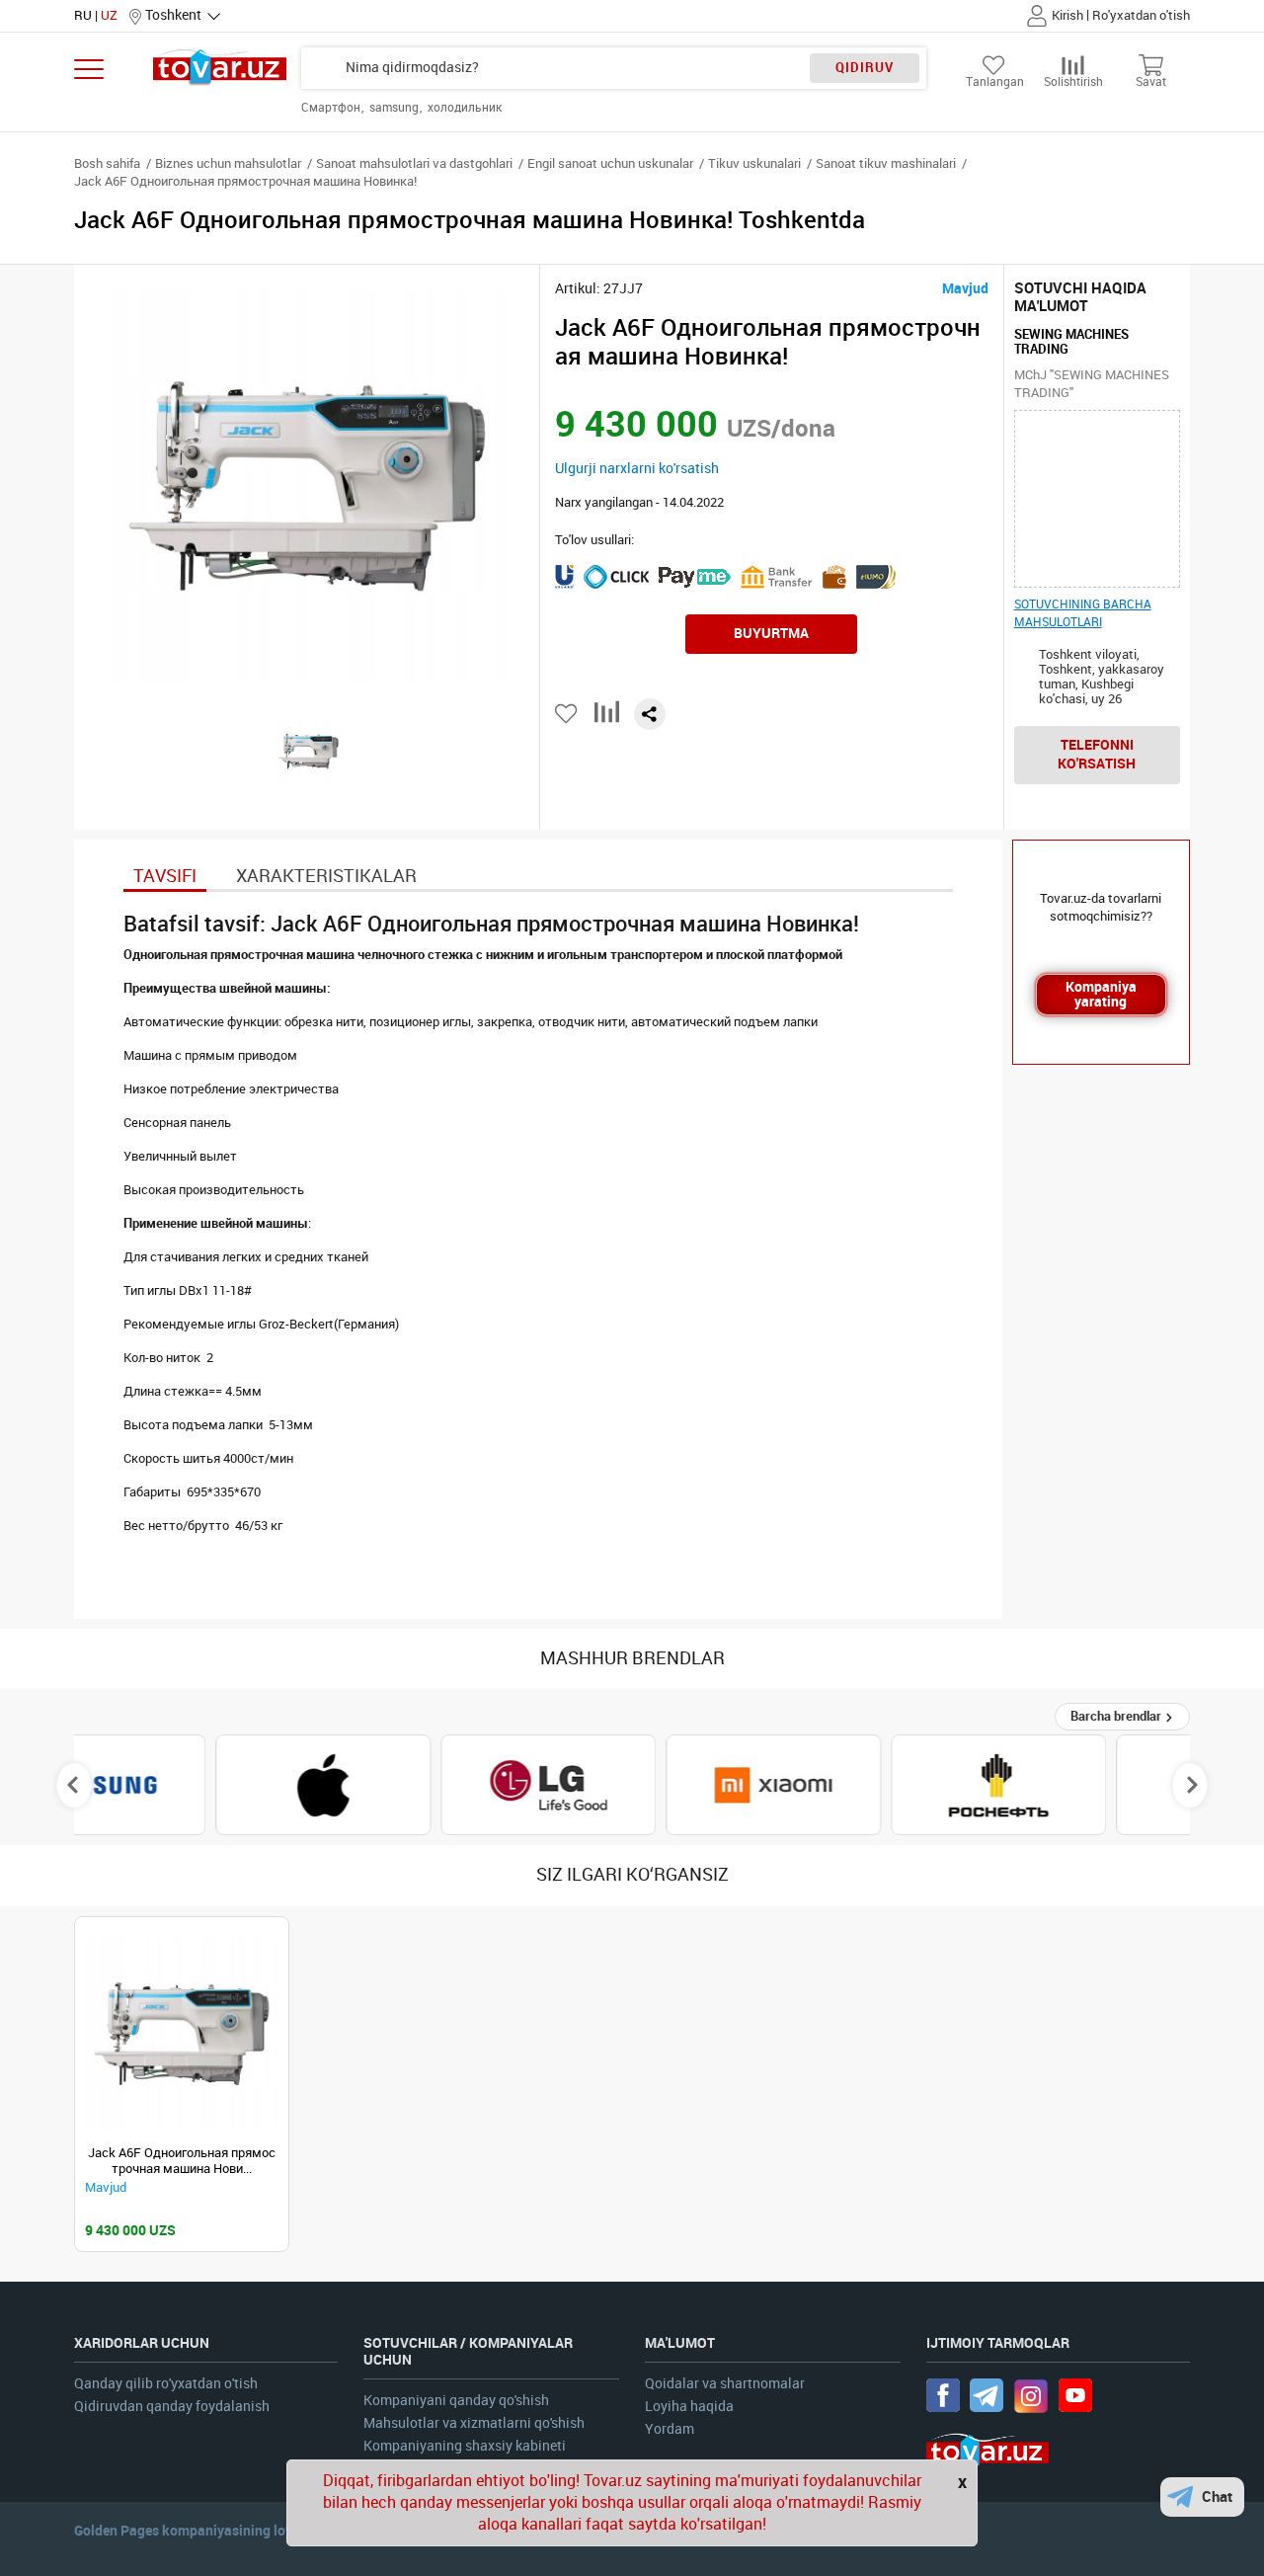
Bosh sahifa (107, 163)
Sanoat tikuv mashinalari (886, 163)
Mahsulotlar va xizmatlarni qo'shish (474, 2423)
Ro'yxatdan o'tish (1141, 15)
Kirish (1067, 15)
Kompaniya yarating (1101, 994)
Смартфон (332, 108)
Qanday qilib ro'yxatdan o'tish (166, 2384)
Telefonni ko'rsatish (1097, 754)
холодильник (465, 108)
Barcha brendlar (1117, 1716)
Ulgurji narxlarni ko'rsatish (637, 469)
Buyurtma (771, 633)
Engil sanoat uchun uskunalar (610, 163)
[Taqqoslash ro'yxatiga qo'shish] (607, 720)
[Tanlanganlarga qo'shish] (567, 714)
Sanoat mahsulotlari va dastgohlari (414, 163)
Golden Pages (117, 2531)
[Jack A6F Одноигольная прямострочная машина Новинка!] (182, 2034)
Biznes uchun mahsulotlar (228, 163)
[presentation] (75, 1785)
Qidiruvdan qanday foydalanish (172, 2407)
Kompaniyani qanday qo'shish (456, 2401)
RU (83, 15)
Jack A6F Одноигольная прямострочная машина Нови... (182, 2161)
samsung (395, 108)
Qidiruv (865, 68)
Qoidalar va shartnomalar (725, 2384)
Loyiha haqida (689, 2407)
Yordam (670, 2429)
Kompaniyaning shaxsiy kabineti (465, 2446)
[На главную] (220, 67)
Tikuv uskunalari (754, 163)
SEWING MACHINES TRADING (1071, 342)
